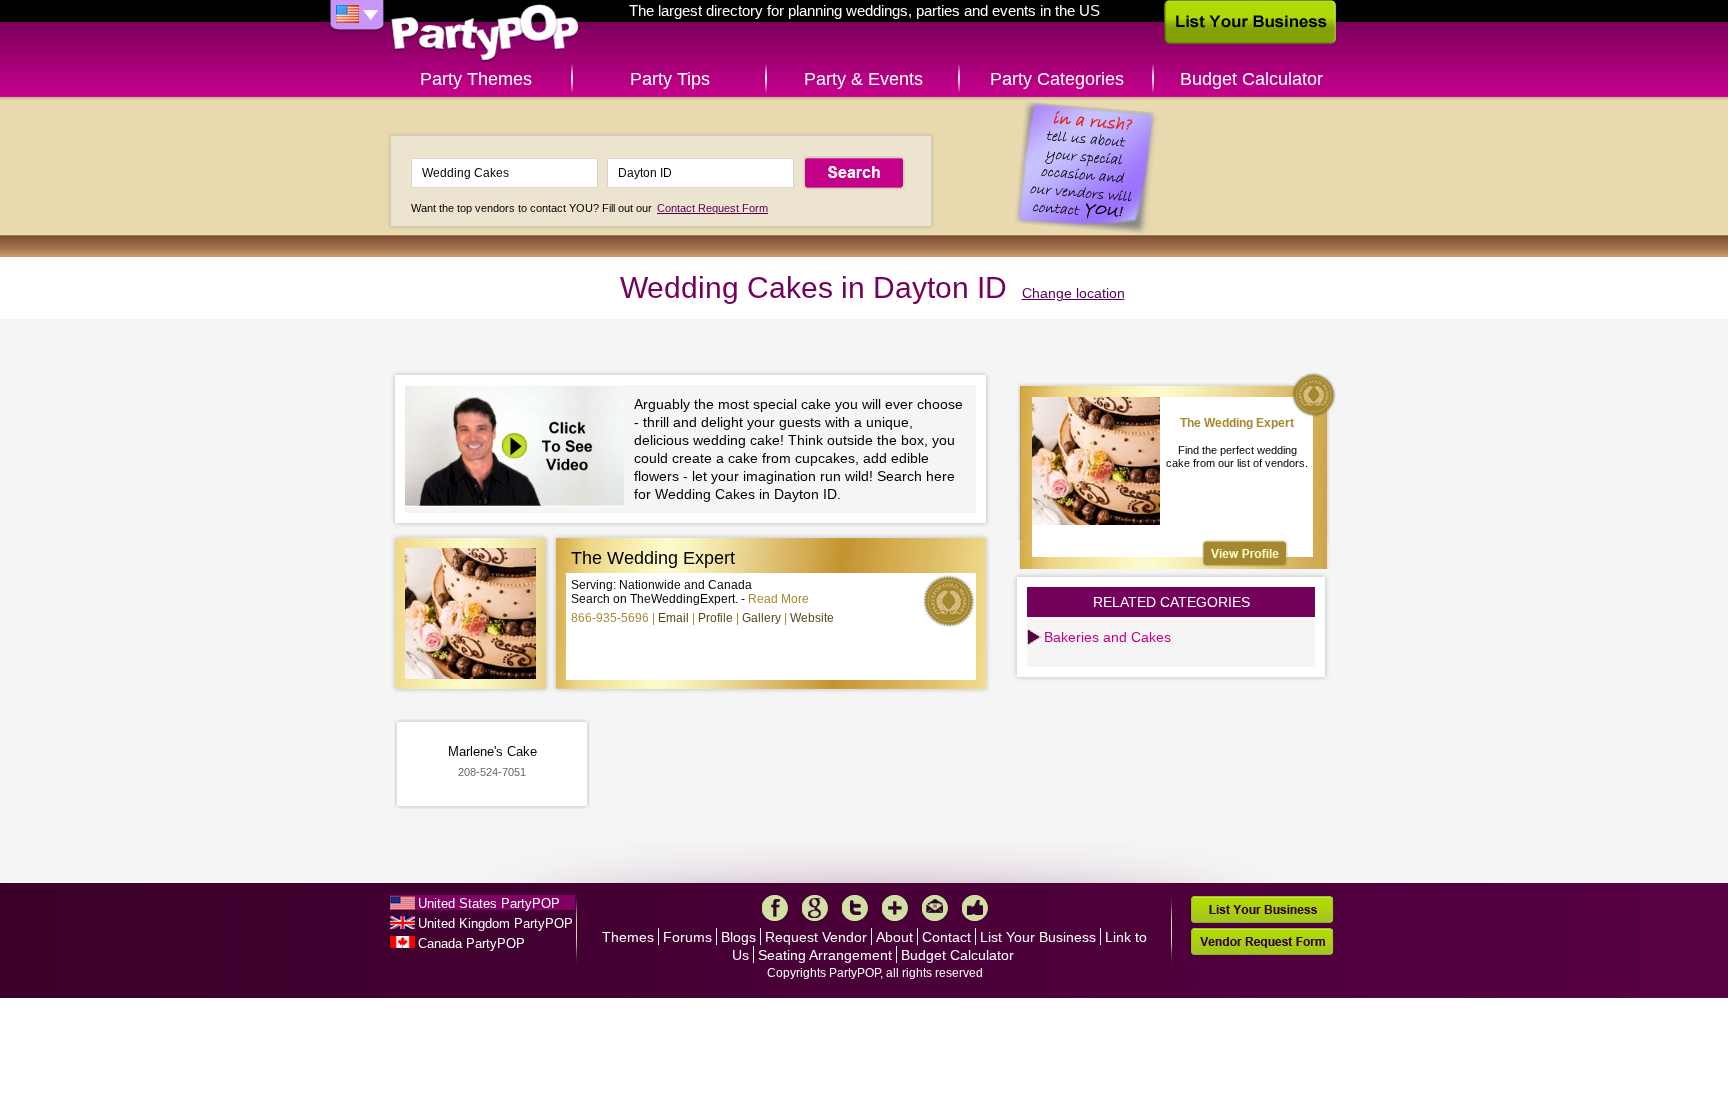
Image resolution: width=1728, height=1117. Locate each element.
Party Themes (476, 79)
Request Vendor (816, 937)
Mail (935, 908)
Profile (715, 618)
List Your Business (1038, 937)
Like (975, 908)
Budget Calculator (1251, 79)
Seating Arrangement (825, 955)
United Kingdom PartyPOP (495, 923)
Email (673, 618)
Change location (1073, 293)
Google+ (815, 908)
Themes (628, 937)
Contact (946, 937)
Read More (778, 599)
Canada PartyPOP (471, 943)
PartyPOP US (485, 33)
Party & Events (863, 79)
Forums (687, 937)
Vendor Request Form (1262, 941)
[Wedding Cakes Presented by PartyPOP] (519, 448)
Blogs (738, 937)
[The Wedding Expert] (1245, 553)
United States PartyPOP (489, 903)
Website (812, 618)
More (895, 908)
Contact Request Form (712, 208)
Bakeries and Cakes (1107, 637)
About (894, 937)
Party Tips (670, 79)
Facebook (775, 908)
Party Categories (1057, 79)
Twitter (855, 908)
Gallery (761, 618)
